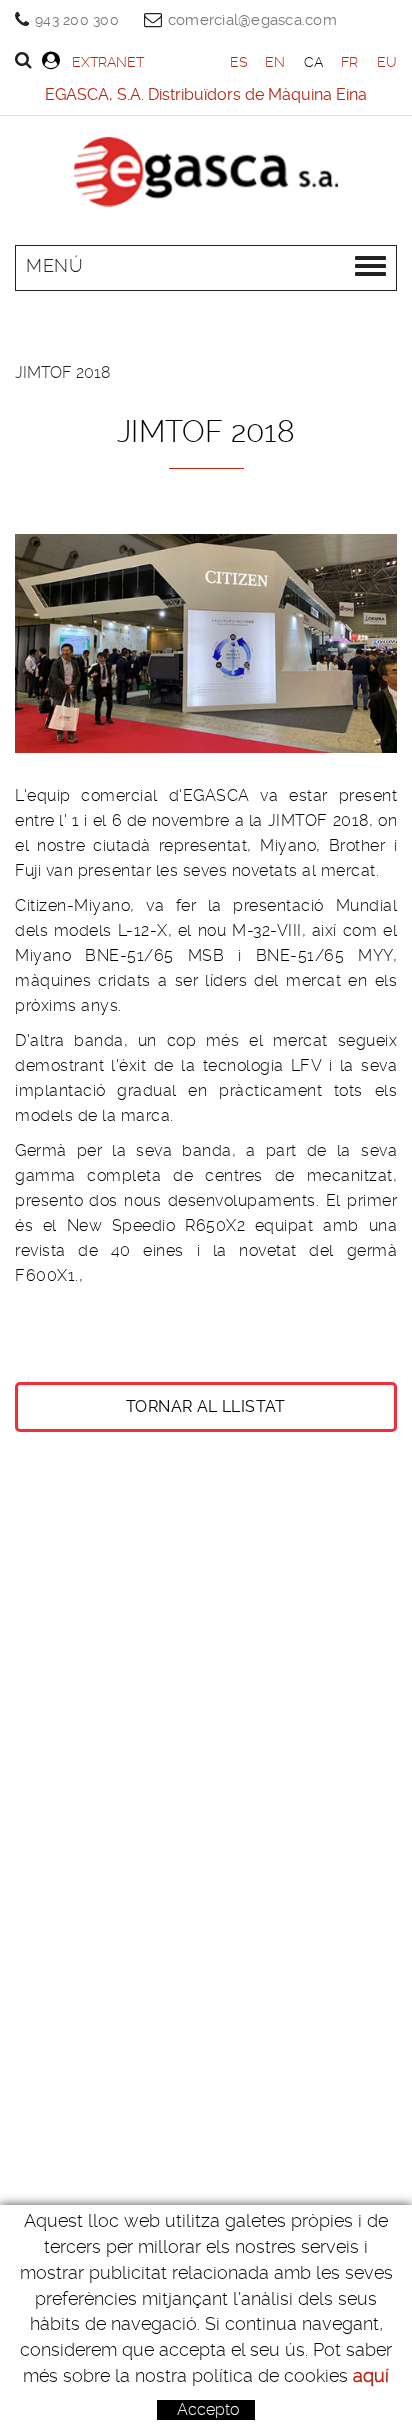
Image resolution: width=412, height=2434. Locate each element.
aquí (371, 2375)
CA (314, 62)
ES (239, 62)
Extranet (108, 62)
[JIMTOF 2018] (206, 643)
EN (275, 62)
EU (387, 62)
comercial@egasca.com (252, 20)
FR (350, 62)
